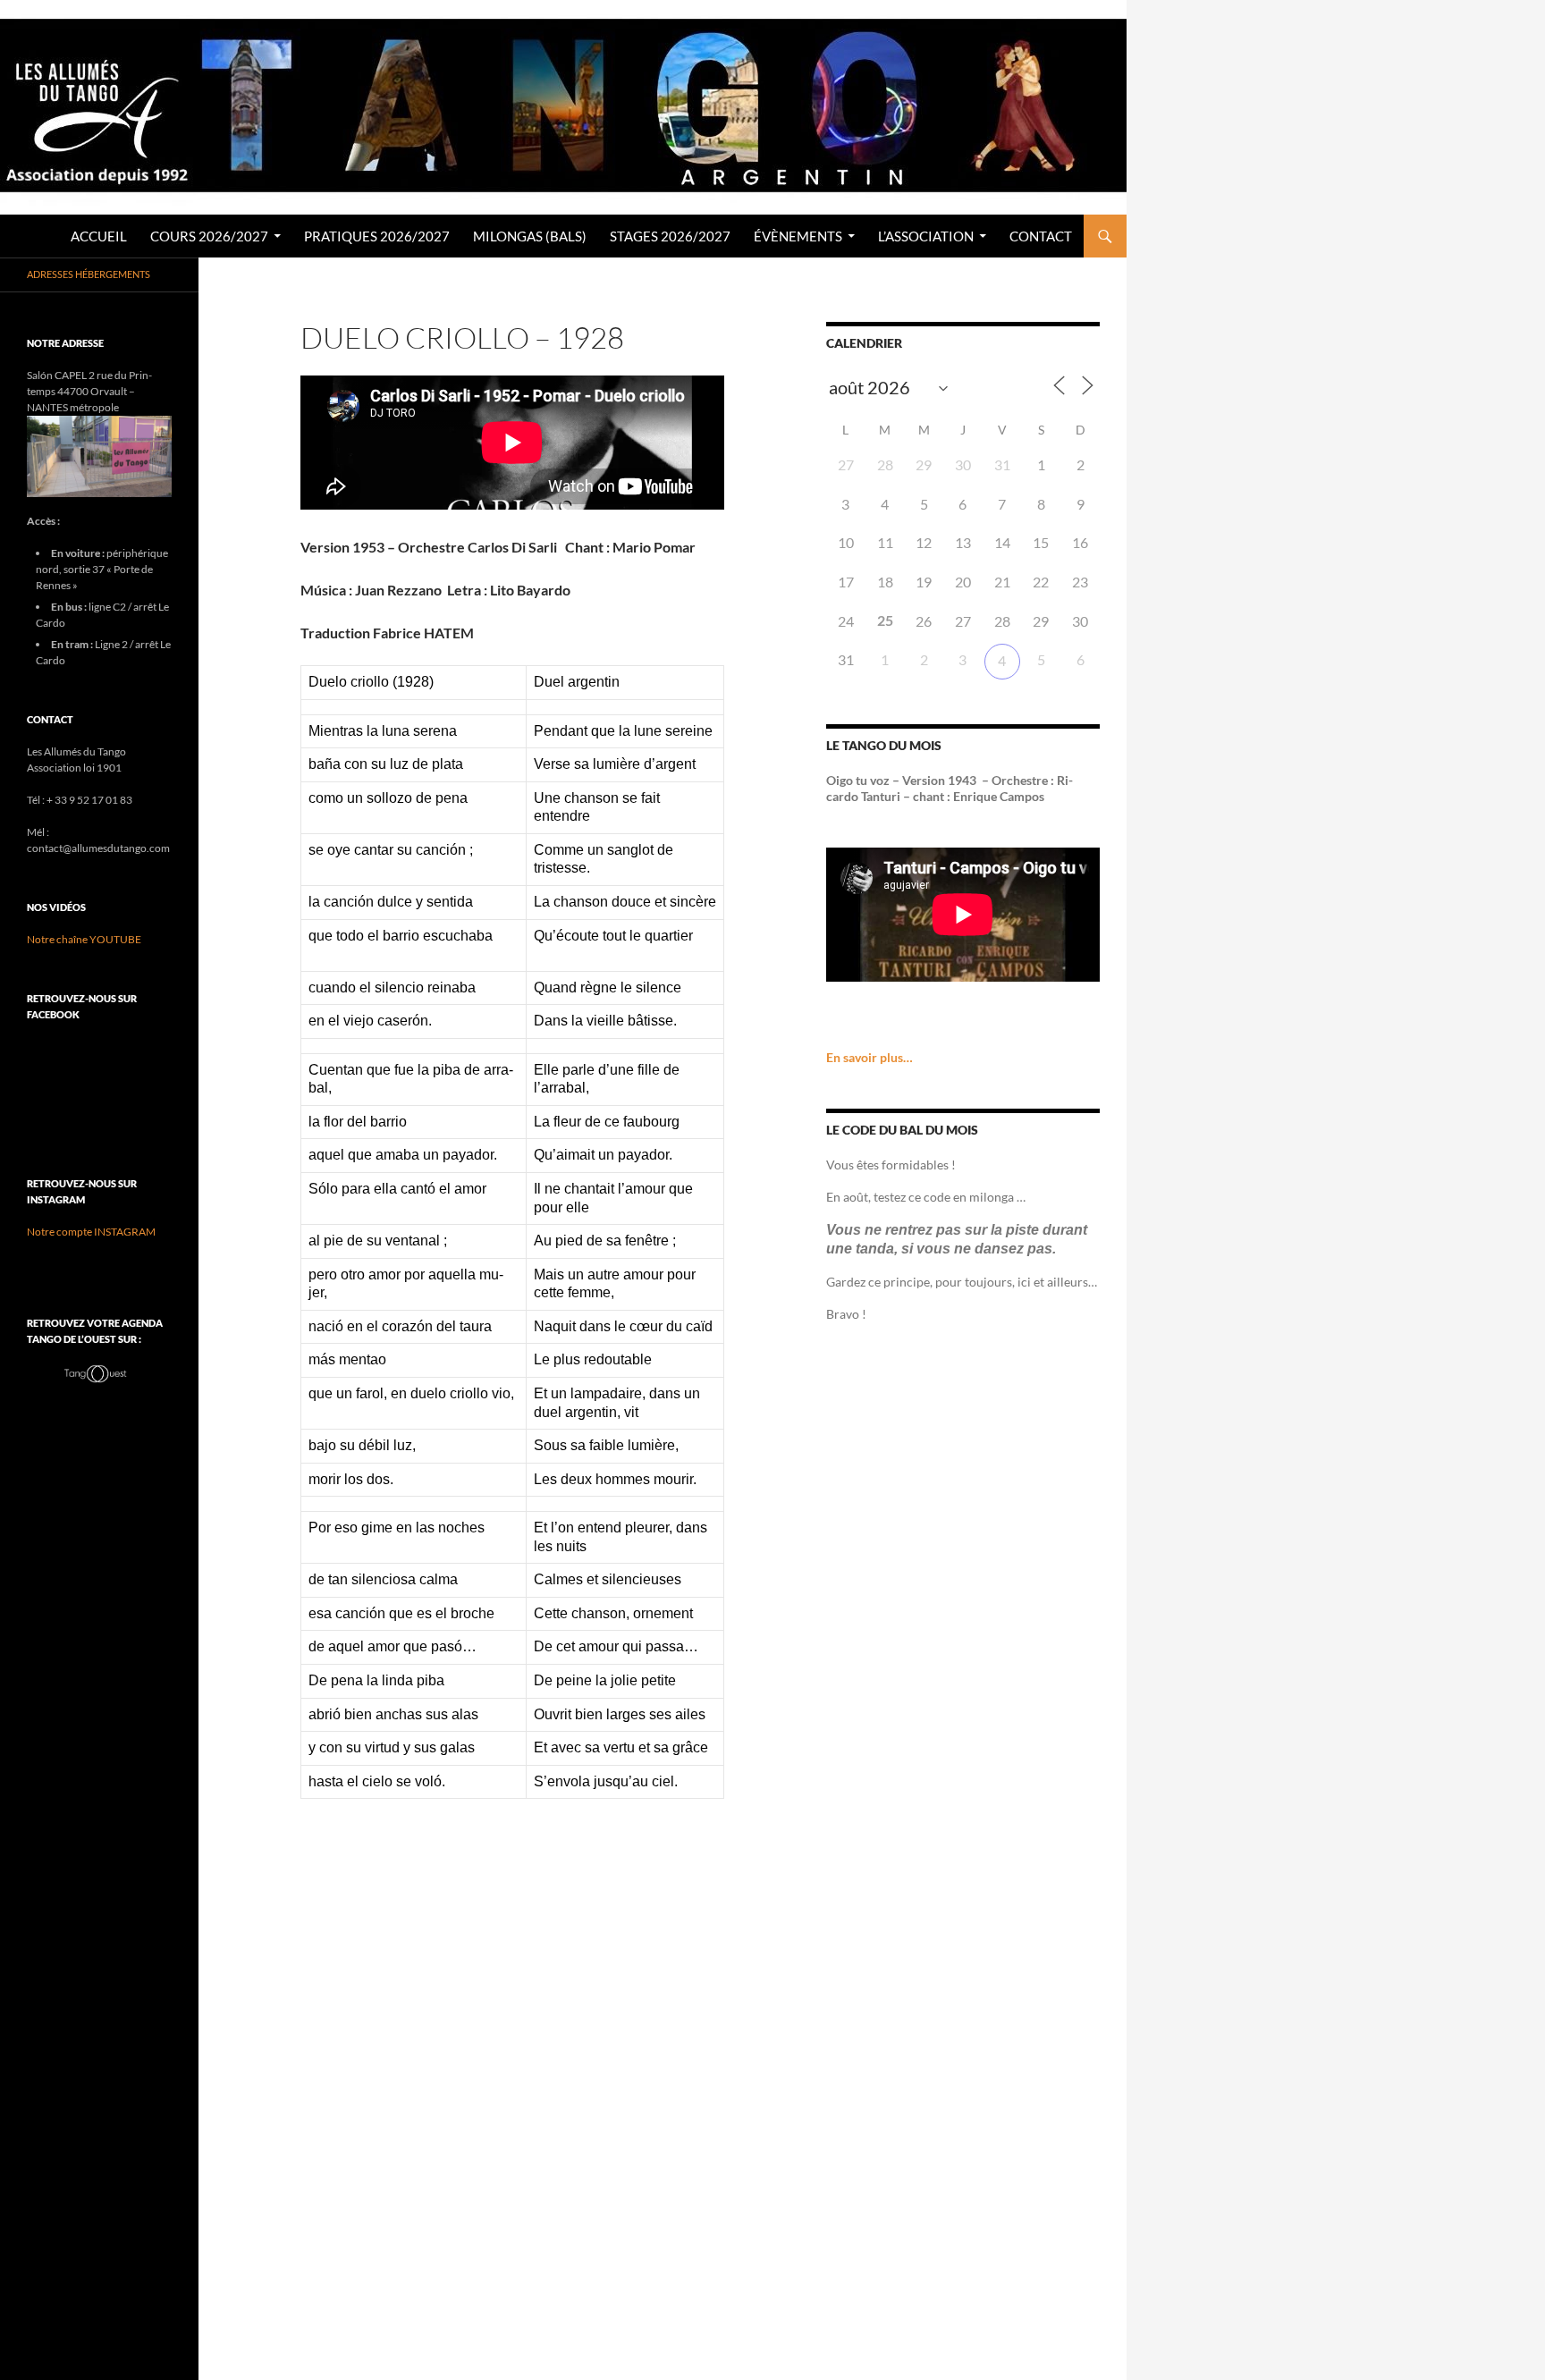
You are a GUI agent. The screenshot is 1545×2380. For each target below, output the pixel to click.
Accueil (99, 236)
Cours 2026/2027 (209, 236)
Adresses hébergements (89, 274)
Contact (1041, 236)
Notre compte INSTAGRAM (91, 1232)
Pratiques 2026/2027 (377, 236)
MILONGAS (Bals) (530, 236)
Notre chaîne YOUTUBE (84, 939)
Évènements (798, 236)
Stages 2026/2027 (670, 236)
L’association (926, 236)
